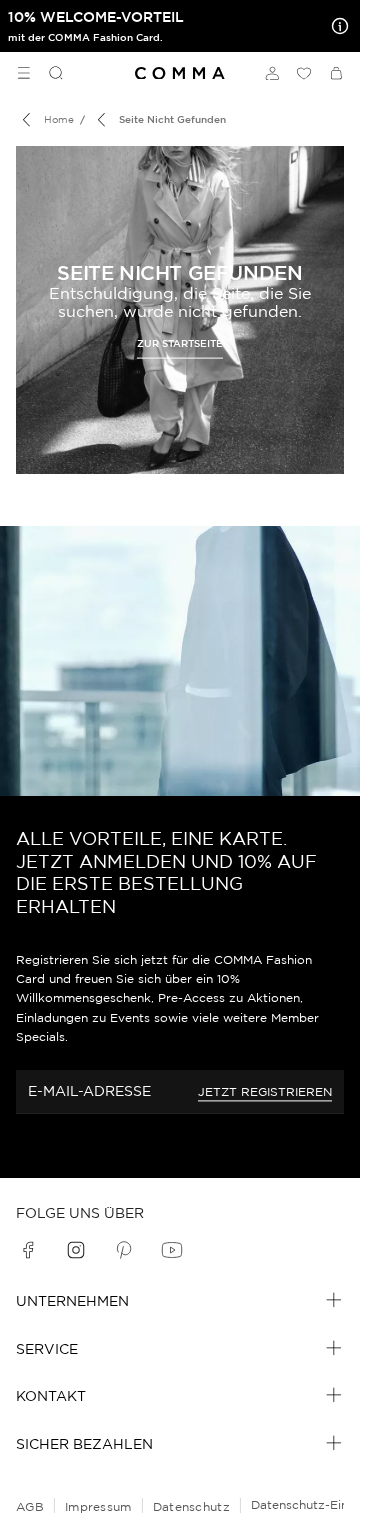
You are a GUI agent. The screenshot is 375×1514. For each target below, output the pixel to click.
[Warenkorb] (336, 73)
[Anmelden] (272, 73)
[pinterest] (124, 1250)
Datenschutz (191, 1506)
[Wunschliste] (304, 73)
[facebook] (28, 1250)
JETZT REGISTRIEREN (265, 1091)
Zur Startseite (180, 343)
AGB (30, 1506)
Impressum (98, 1506)
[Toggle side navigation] (24, 73)
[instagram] (76, 1250)
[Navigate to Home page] (180, 73)
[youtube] (172, 1250)
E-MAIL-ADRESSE (89, 1091)
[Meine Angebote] (336, 26)
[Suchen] (48, 73)
